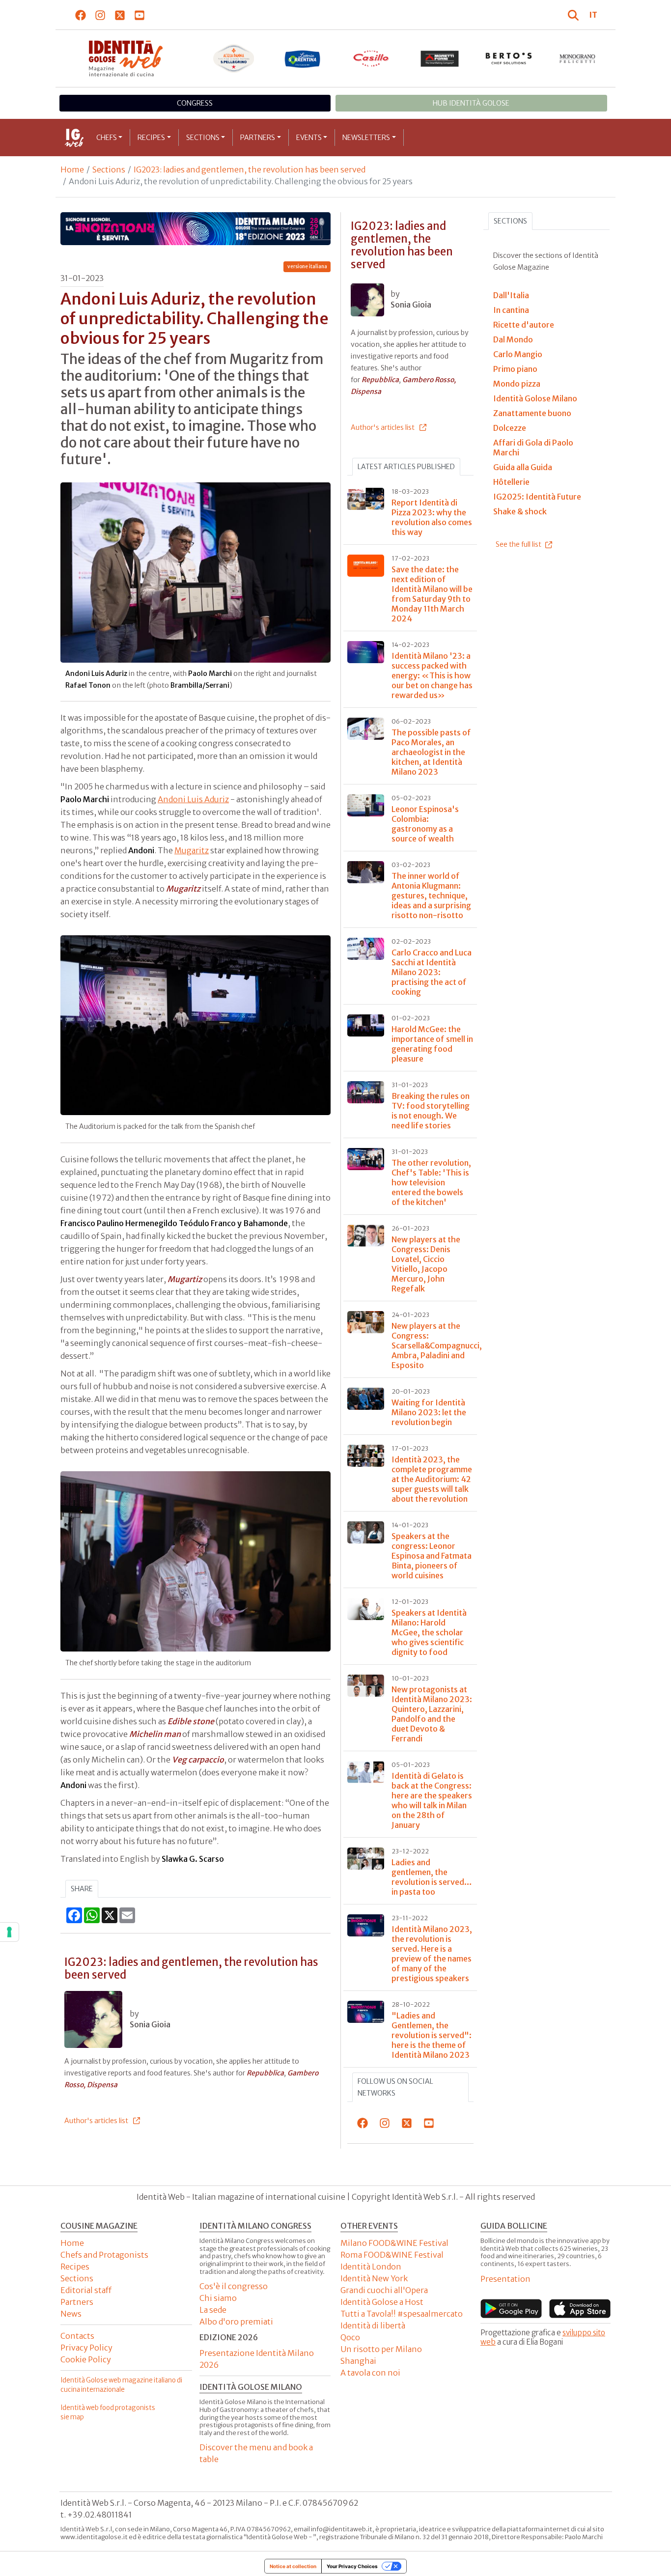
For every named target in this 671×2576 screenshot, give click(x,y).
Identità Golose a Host (382, 2302)
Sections (203, 138)
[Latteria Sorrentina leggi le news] (303, 58)
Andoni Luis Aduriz (193, 799)
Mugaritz (192, 850)
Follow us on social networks (395, 2087)
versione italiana (307, 266)
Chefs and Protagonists (104, 2255)
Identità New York (374, 2278)
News (71, 2314)
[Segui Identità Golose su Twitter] (120, 15)
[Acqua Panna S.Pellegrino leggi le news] (234, 58)
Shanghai (358, 2361)
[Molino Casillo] (371, 58)
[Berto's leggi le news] (509, 58)
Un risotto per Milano (381, 2349)
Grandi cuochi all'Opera (384, 2290)
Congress (195, 103)
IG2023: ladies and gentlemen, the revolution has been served (250, 169)
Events (309, 138)
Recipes (151, 138)
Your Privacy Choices (352, 2566)
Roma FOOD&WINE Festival (392, 2255)
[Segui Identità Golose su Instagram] (100, 15)
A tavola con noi (370, 2373)
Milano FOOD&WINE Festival (394, 2243)
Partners (258, 138)
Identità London (371, 2267)
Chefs (107, 138)
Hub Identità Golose (471, 103)
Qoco (350, 2337)
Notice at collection (293, 2566)
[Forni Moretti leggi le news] (440, 58)
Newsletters (366, 138)
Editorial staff (86, 2290)
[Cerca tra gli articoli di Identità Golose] (575, 15)
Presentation (505, 2279)
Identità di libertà (373, 2325)
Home (72, 169)
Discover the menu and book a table (256, 2453)
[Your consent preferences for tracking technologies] (9, 1932)
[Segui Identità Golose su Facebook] (81, 15)
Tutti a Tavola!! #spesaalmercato (402, 2314)
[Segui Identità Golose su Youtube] (140, 15)
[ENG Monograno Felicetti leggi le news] (578, 58)
